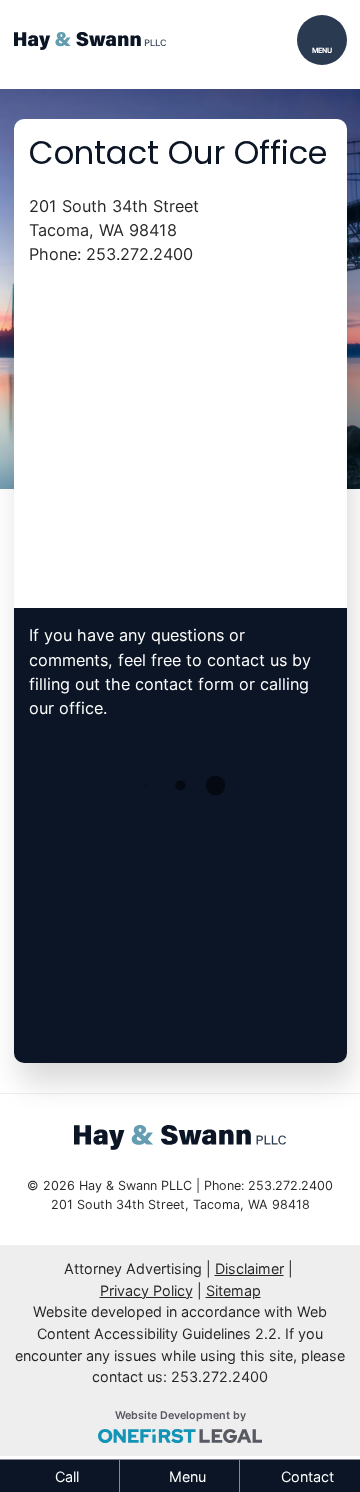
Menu (322, 50)
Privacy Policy (146, 1290)
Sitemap (233, 1290)
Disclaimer (249, 1268)
